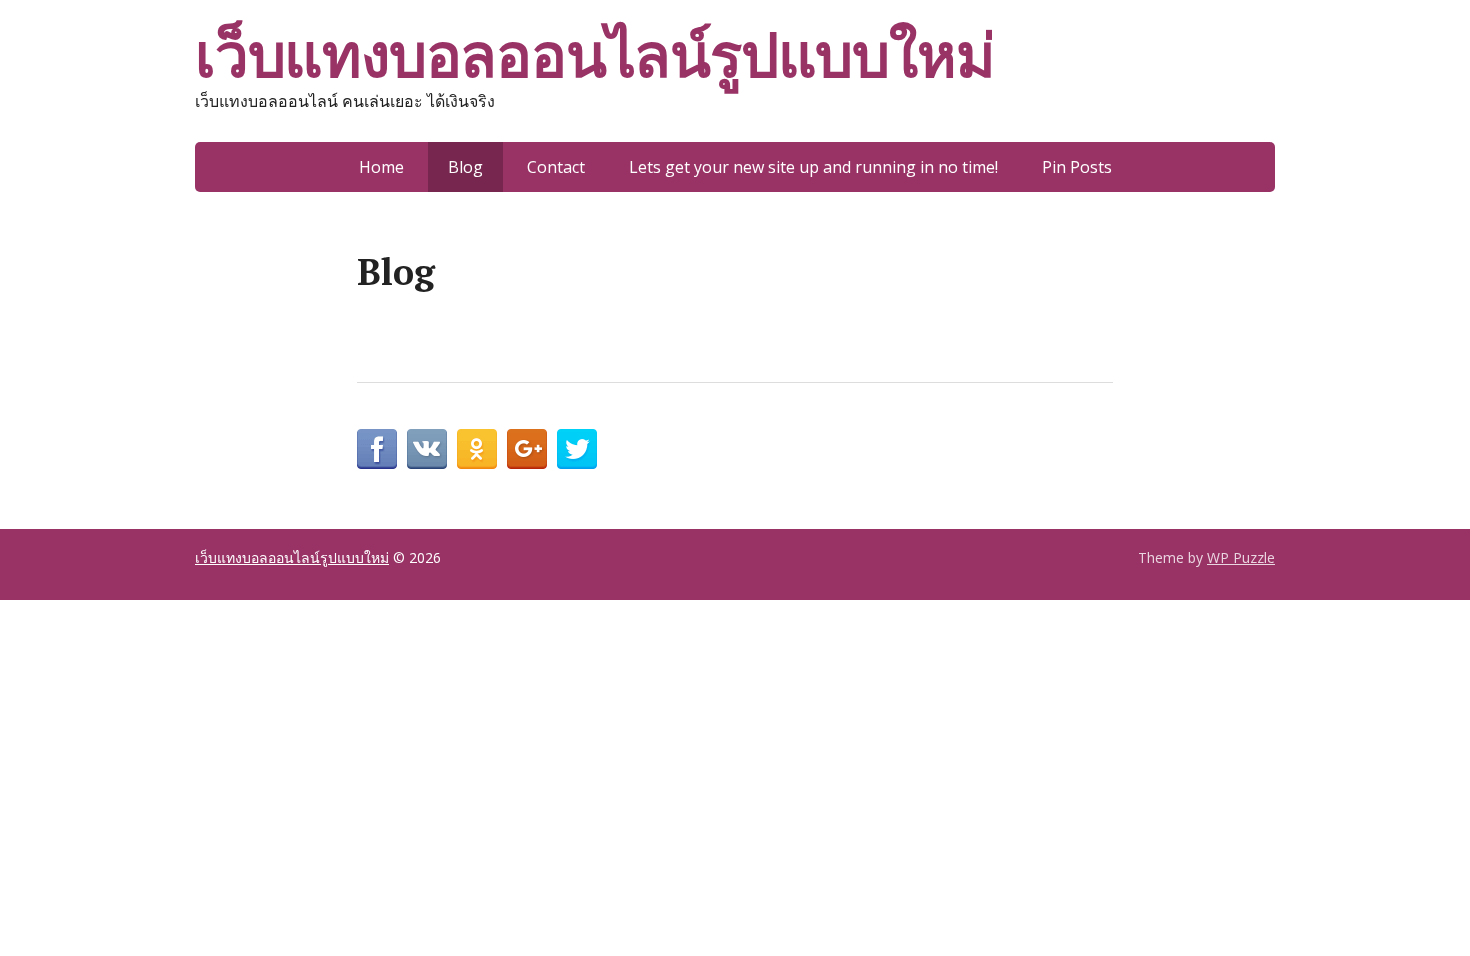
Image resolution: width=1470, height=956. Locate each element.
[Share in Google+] (527, 449)
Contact (556, 167)
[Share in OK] (477, 449)
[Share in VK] (427, 449)
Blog (465, 167)
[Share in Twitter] (577, 449)
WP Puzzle (1241, 557)
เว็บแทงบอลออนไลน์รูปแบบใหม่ (594, 55)
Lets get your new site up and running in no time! (813, 167)
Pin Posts (1077, 167)
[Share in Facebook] (377, 449)
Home (381, 167)
